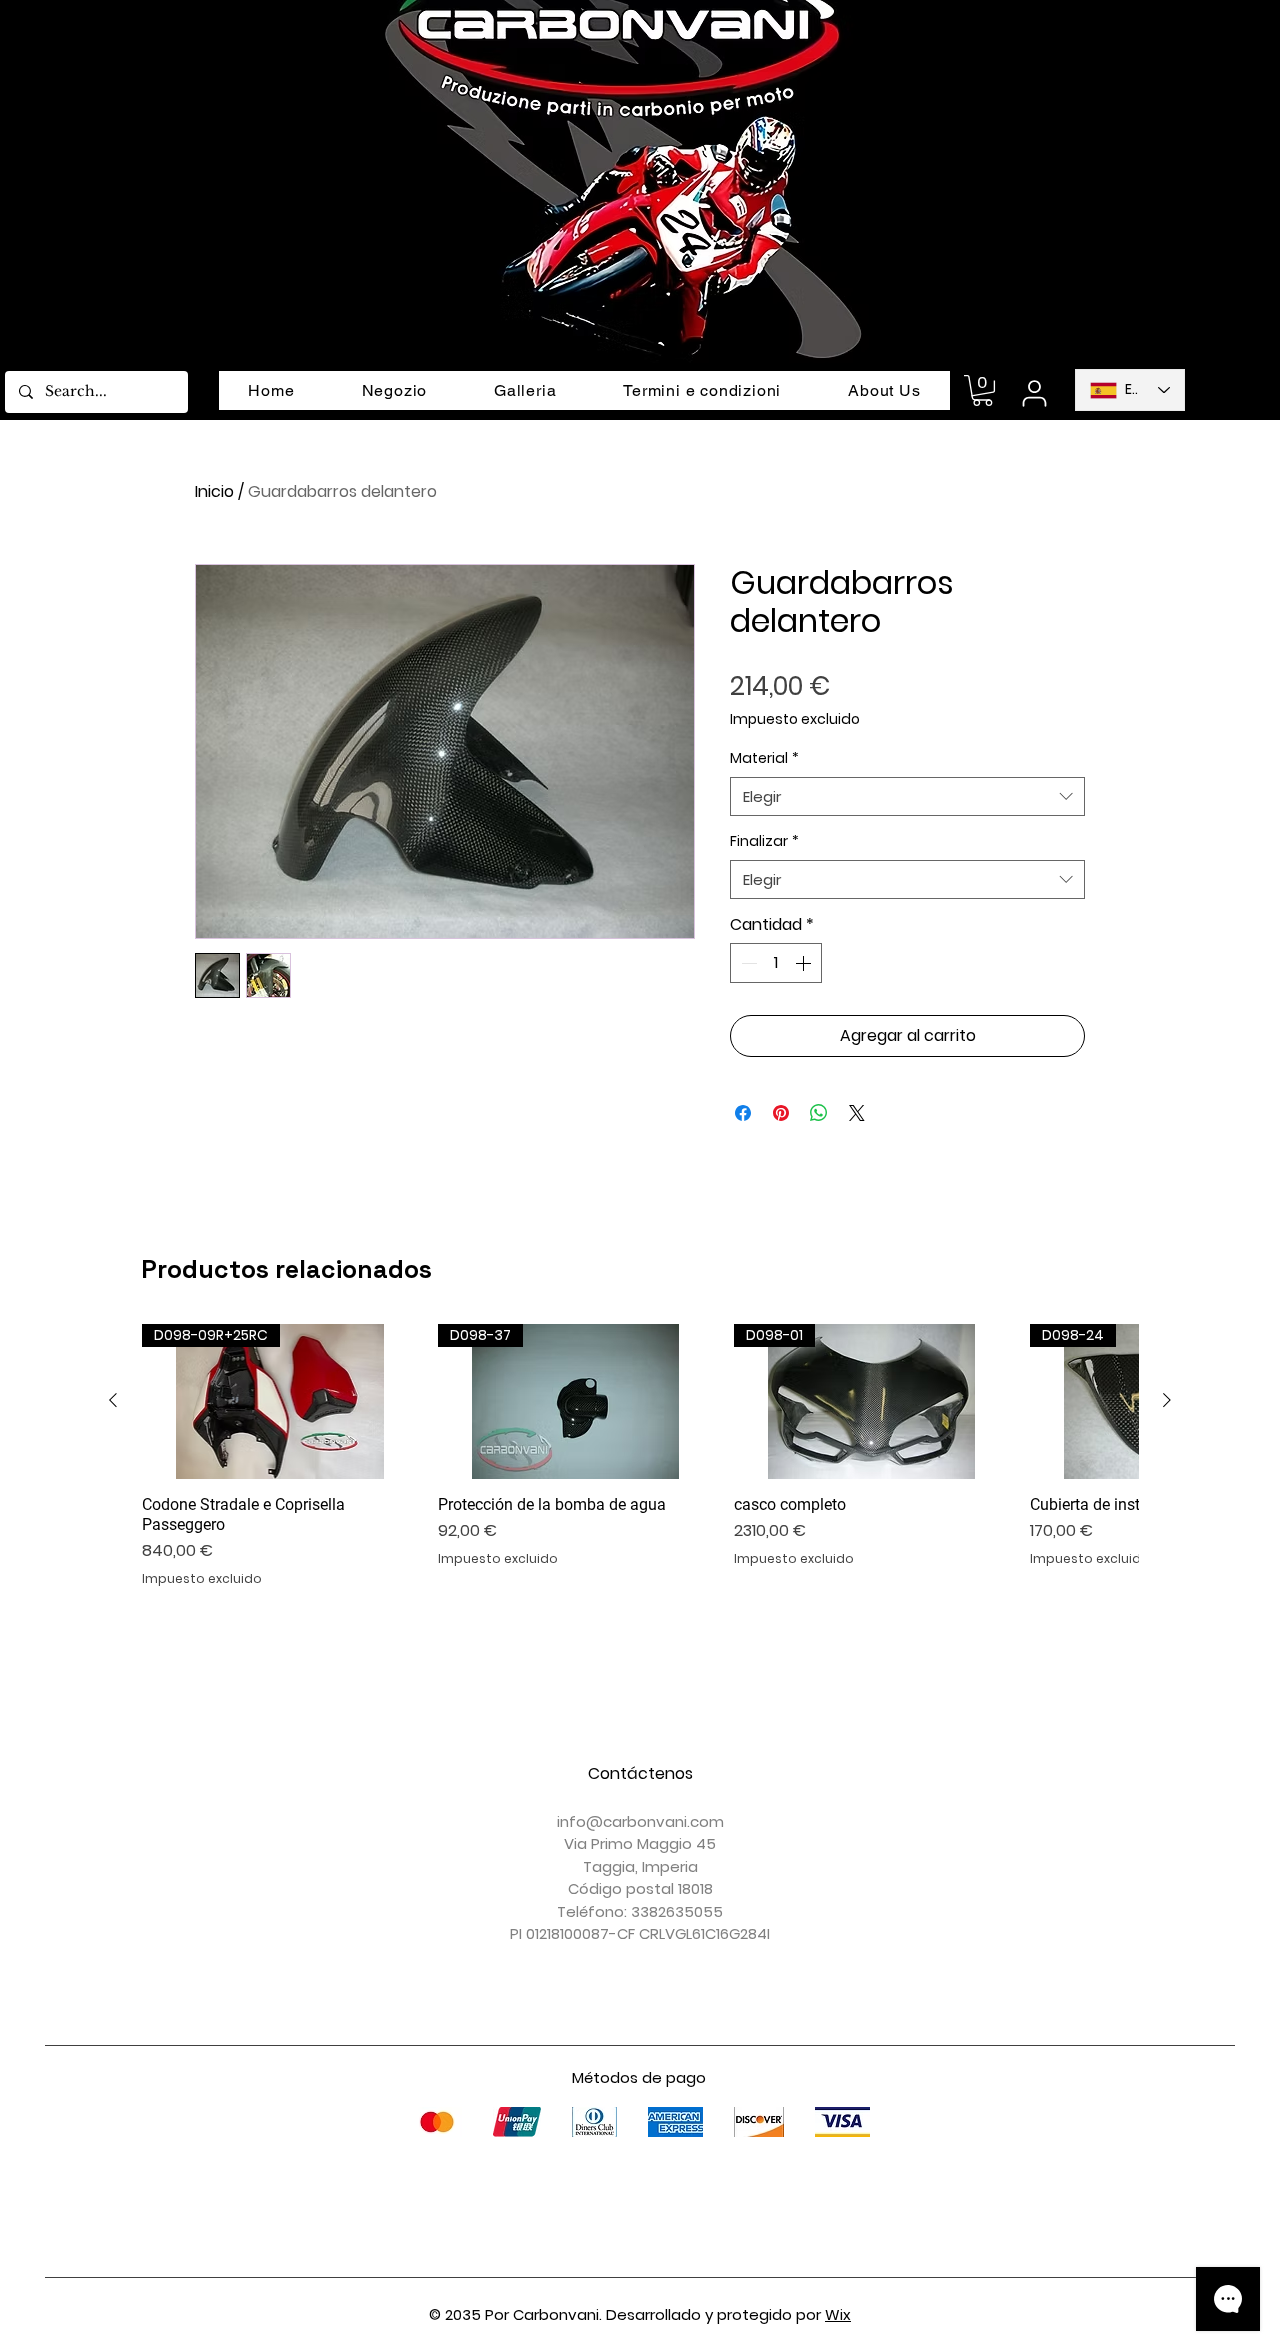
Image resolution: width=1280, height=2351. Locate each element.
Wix (838, 2314)
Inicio (214, 491)
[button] (982, 390)
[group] (640, 1456)
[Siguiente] (1167, 1400)
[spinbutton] (776, 963)
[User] (1034, 393)
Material (764, 758)
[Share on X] (857, 1113)
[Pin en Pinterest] (781, 1113)
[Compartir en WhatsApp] (819, 1113)
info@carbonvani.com (640, 1821)
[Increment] (805, 963)
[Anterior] (113, 1400)
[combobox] (907, 796)
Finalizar (764, 841)
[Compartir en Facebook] (743, 1113)
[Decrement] (747, 963)
